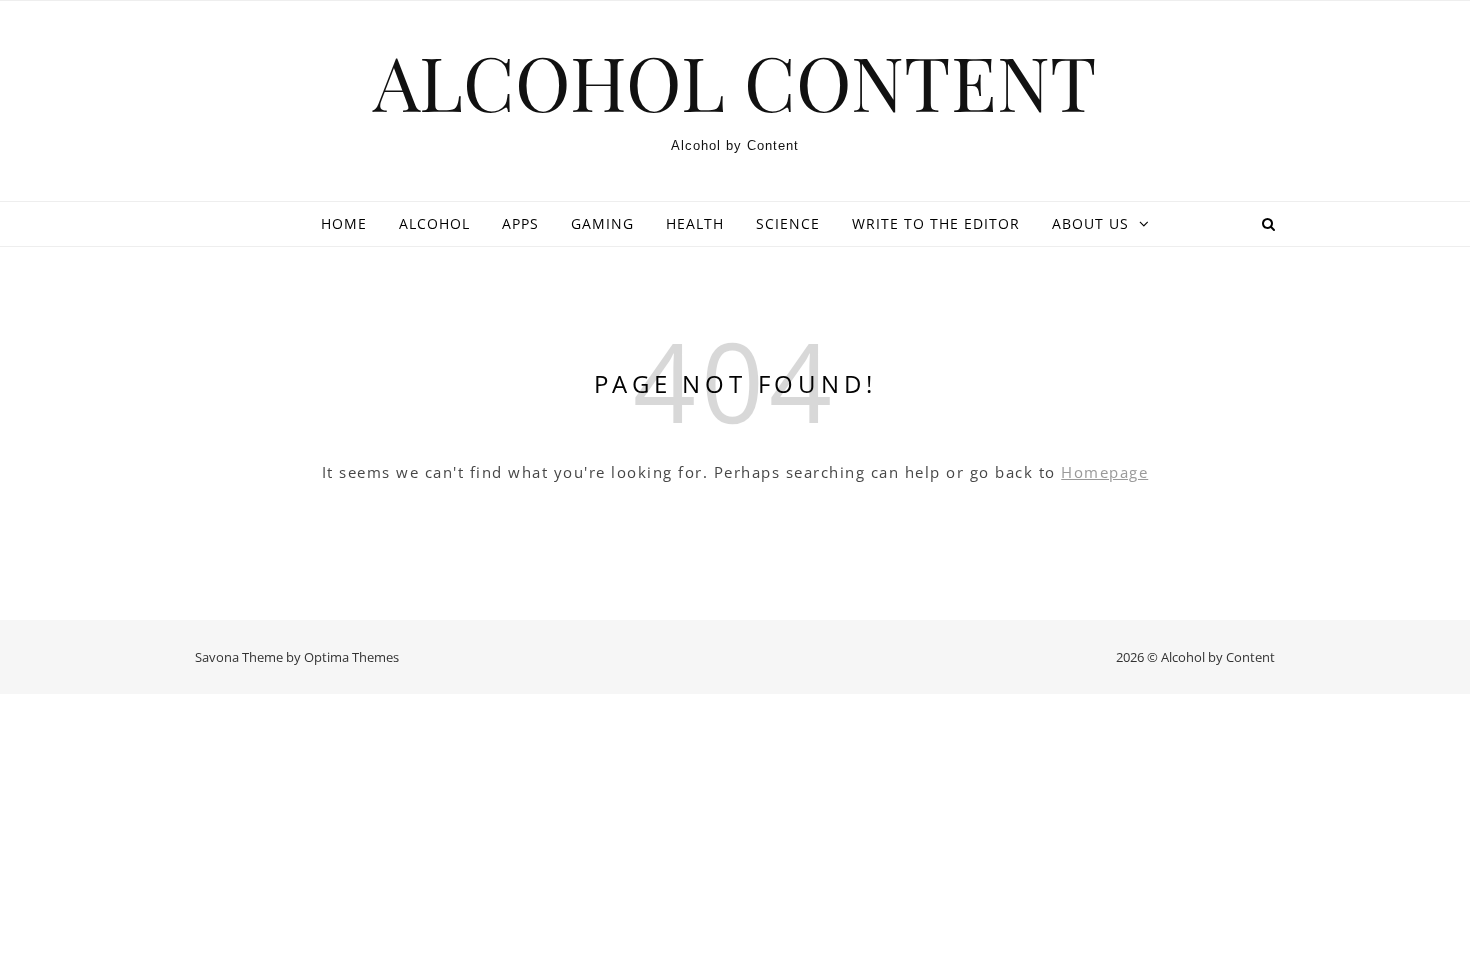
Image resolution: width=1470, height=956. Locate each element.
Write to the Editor (936, 223)
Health (695, 223)
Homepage (1104, 472)
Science (788, 223)
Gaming (602, 223)
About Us (1090, 223)
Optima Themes (351, 657)
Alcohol (434, 223)
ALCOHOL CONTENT (735, 81)
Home (344, 223)
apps (520, 223)
